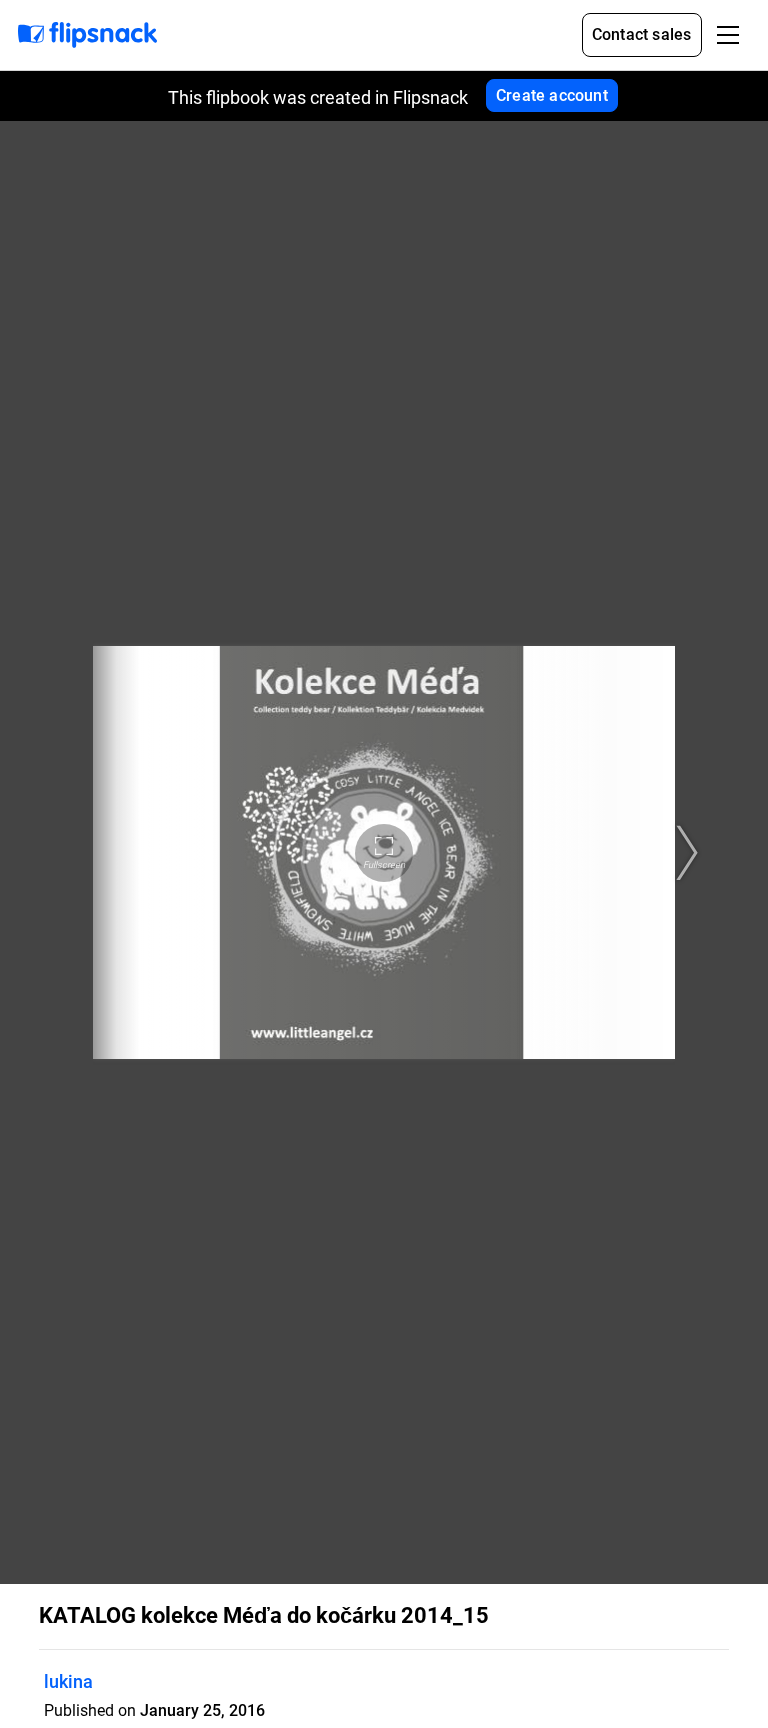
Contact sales (642, 34)
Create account (552, 95)
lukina (68, 1681)
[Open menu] (728, 35)
